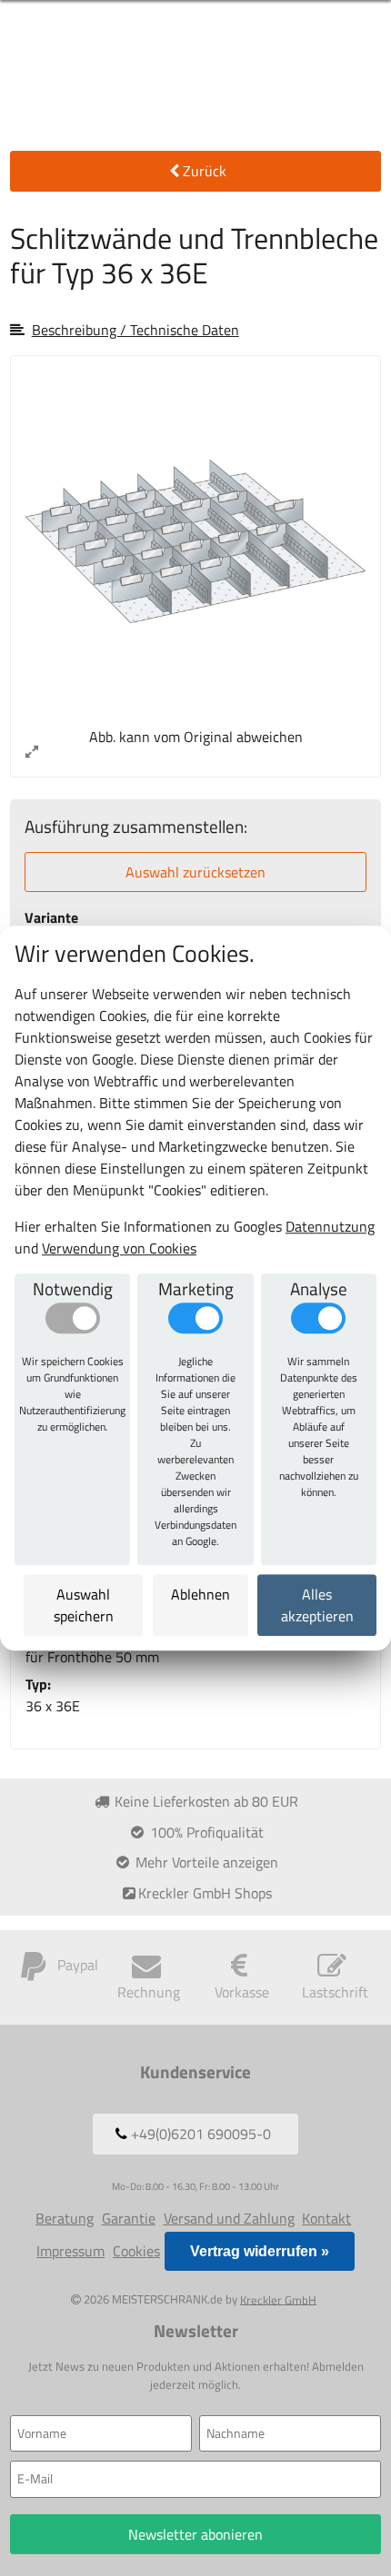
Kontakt (326, 2218)
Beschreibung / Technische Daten (135, 330)
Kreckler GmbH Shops (205, 1893)
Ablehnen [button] (201, 1594)
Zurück (205, 171)
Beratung (65, 2218)
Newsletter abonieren (195, 2534)
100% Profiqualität (205, 1832)
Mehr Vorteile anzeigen (205, 1862)
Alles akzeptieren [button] (316, 1605)
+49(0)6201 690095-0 (199, 2134)
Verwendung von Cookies (119, 1248)
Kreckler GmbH (278, 2299)
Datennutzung (330, 1226)
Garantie (129, 2218)
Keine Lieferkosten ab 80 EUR (205, 1801)
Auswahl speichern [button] (84, 1605)
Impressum (70, 2251)
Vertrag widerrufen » (260, 2251)
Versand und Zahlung (229, 2218)
